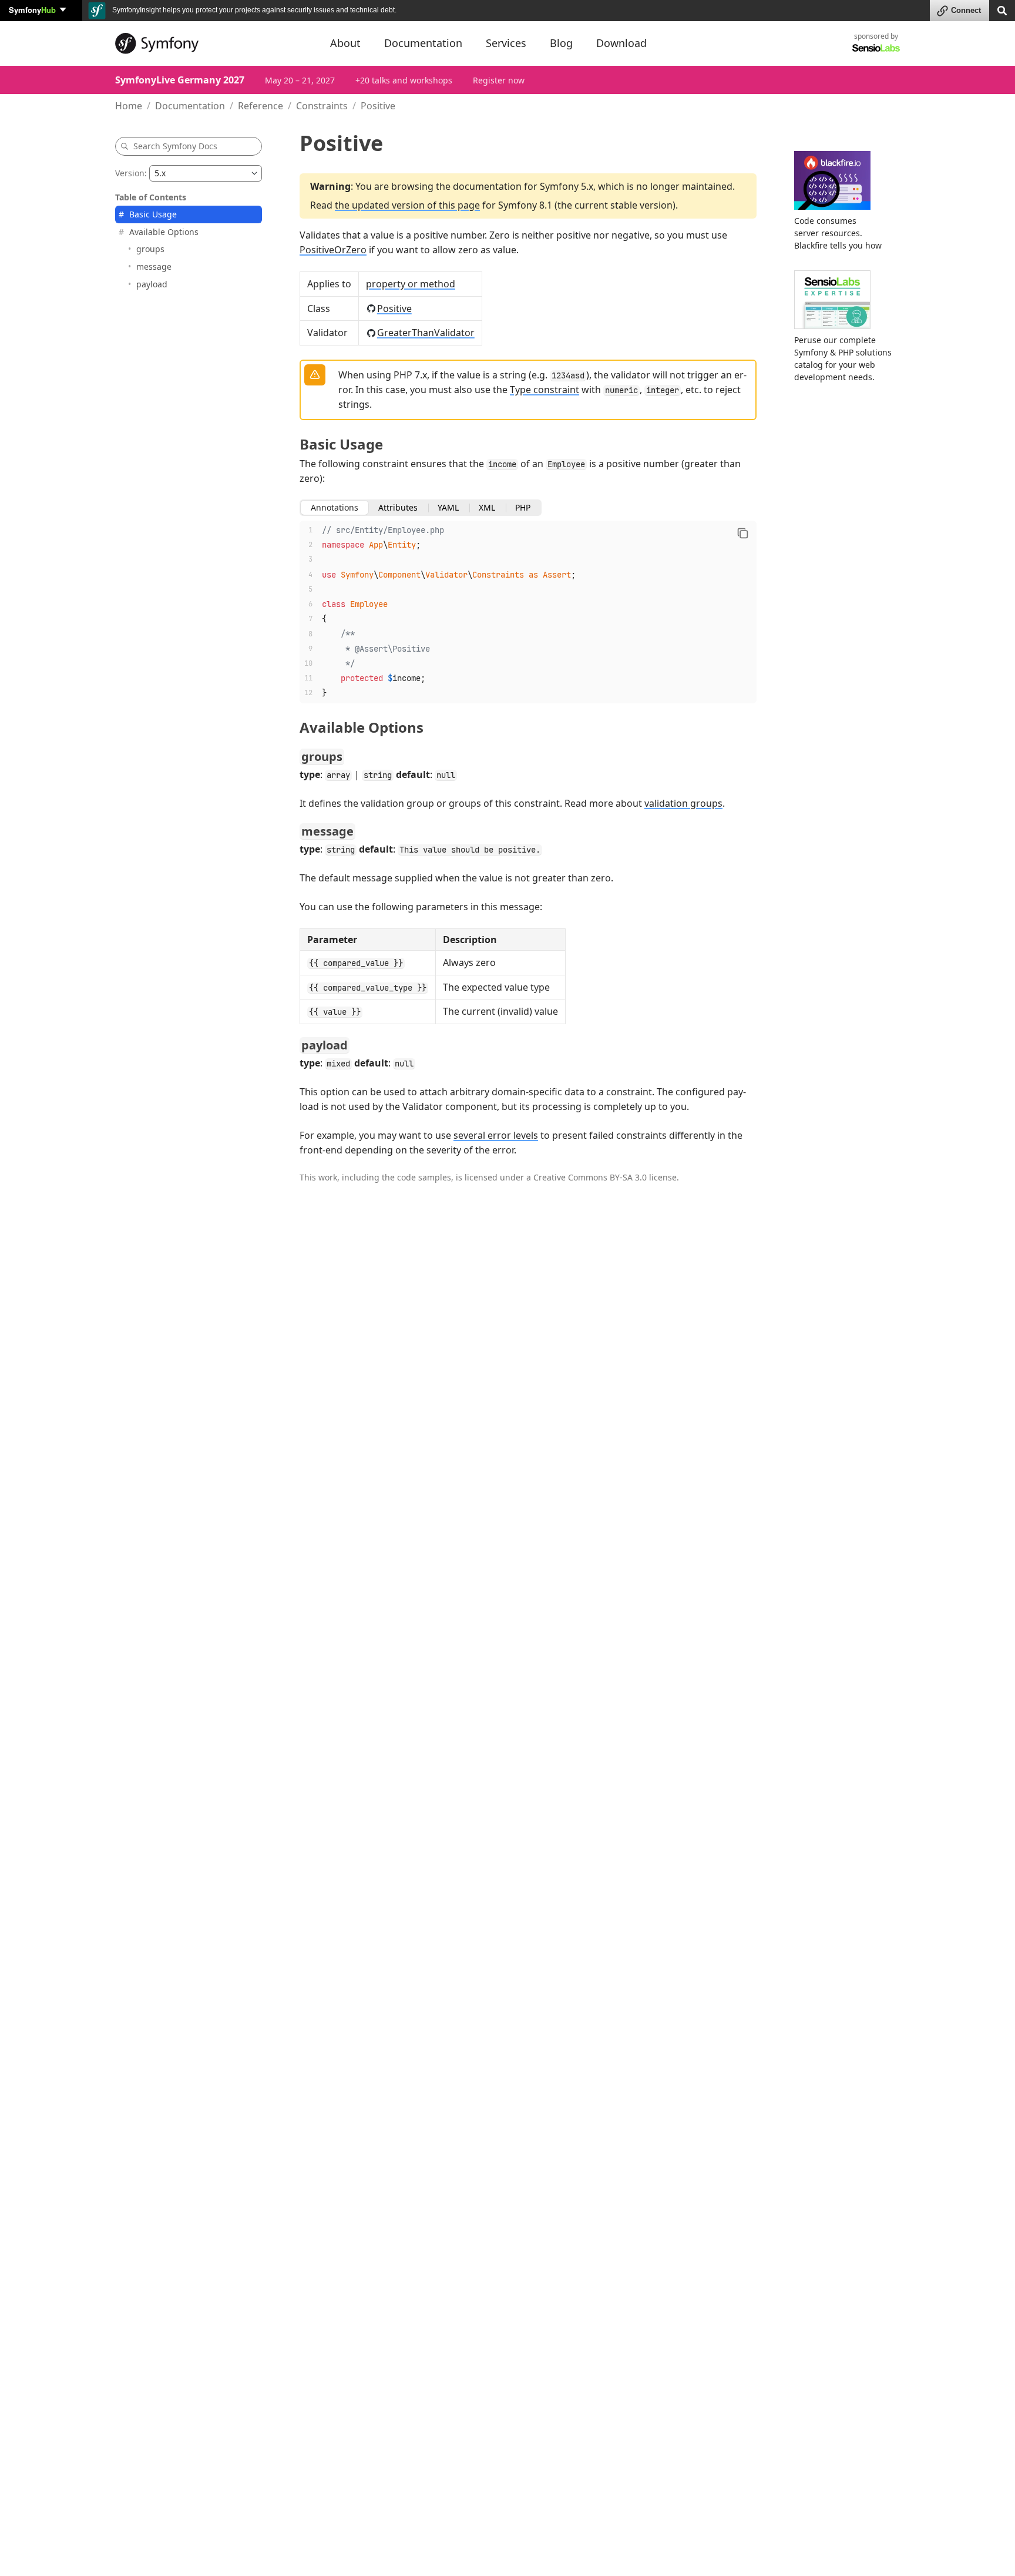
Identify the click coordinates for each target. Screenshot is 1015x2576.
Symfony (32, 10)
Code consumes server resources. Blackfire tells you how (838, 233)
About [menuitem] (345, 43)
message (154, 266)
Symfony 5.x (567, 186)
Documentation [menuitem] (423, 43)
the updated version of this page (407, 205)
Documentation (190, 106)
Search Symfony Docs (175, 146)
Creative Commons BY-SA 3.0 (590, 1177)
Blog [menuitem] (561, 43)
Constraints (322, 106)
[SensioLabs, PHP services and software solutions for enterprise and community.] (876, 47)
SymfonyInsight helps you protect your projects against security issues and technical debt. (253, 10)
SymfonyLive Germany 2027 (180, 80)
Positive (394, 308)
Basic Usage (153, 214)
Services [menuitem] (506, 43)
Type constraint (545, 390)
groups (150, 249)
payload (152, 284)
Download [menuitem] (621, 43)
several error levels (496, 1135)
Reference (261, 106)
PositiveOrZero (333, 250)
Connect (966, 10)
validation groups (683, 803)
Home (129, 106)
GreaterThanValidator (426, 333)
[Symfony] (212, 43)
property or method (411, 284)
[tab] (335, 508)
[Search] (1002, 10)
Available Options (164, 232)
